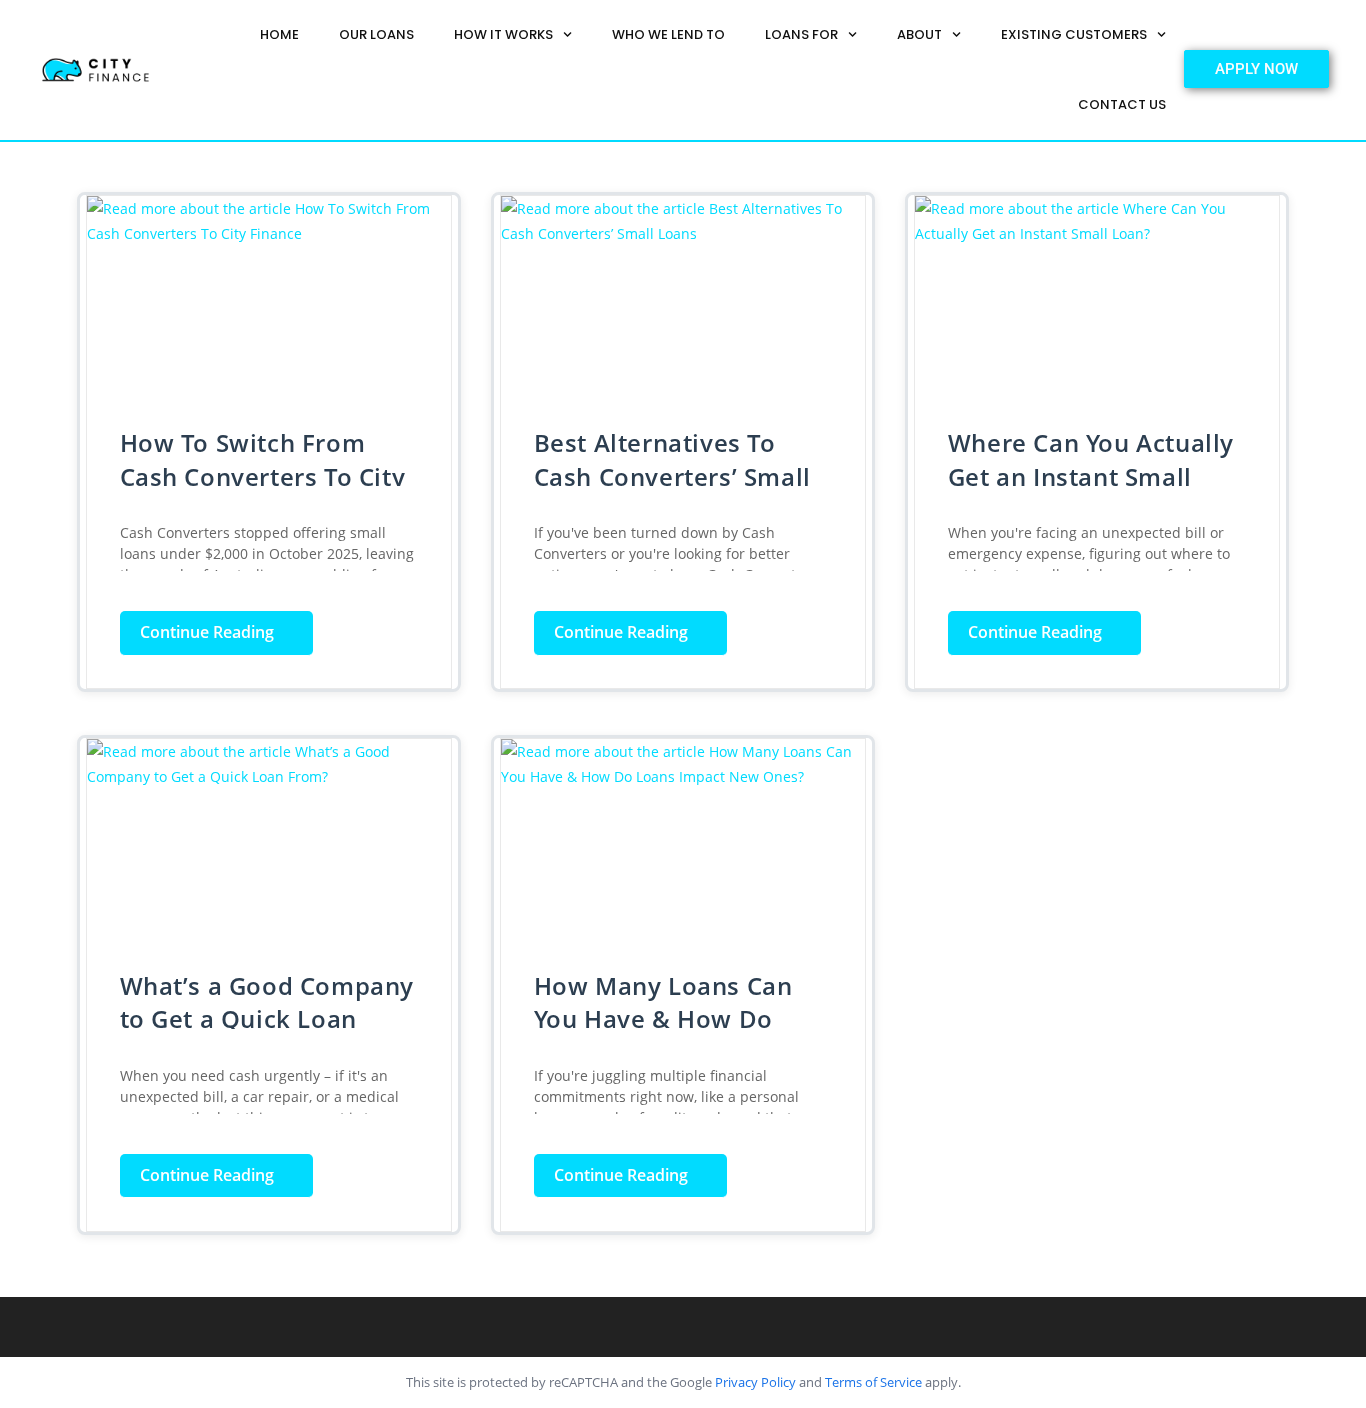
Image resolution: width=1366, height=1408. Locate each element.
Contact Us (1122, 104)
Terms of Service (873, 1382)
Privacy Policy (755, 1382)
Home (279, 34)
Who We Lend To (668, 34)
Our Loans (376, 34)
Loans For (801, 34)
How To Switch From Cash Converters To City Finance (263, 476)
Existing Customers (1074, 34)
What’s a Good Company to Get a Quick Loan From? (267, 1019)
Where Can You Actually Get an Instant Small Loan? (1091, 476)
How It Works (503, 34)
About (919, 34)
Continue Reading (226, 627)
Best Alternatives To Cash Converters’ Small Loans (672, 476)
